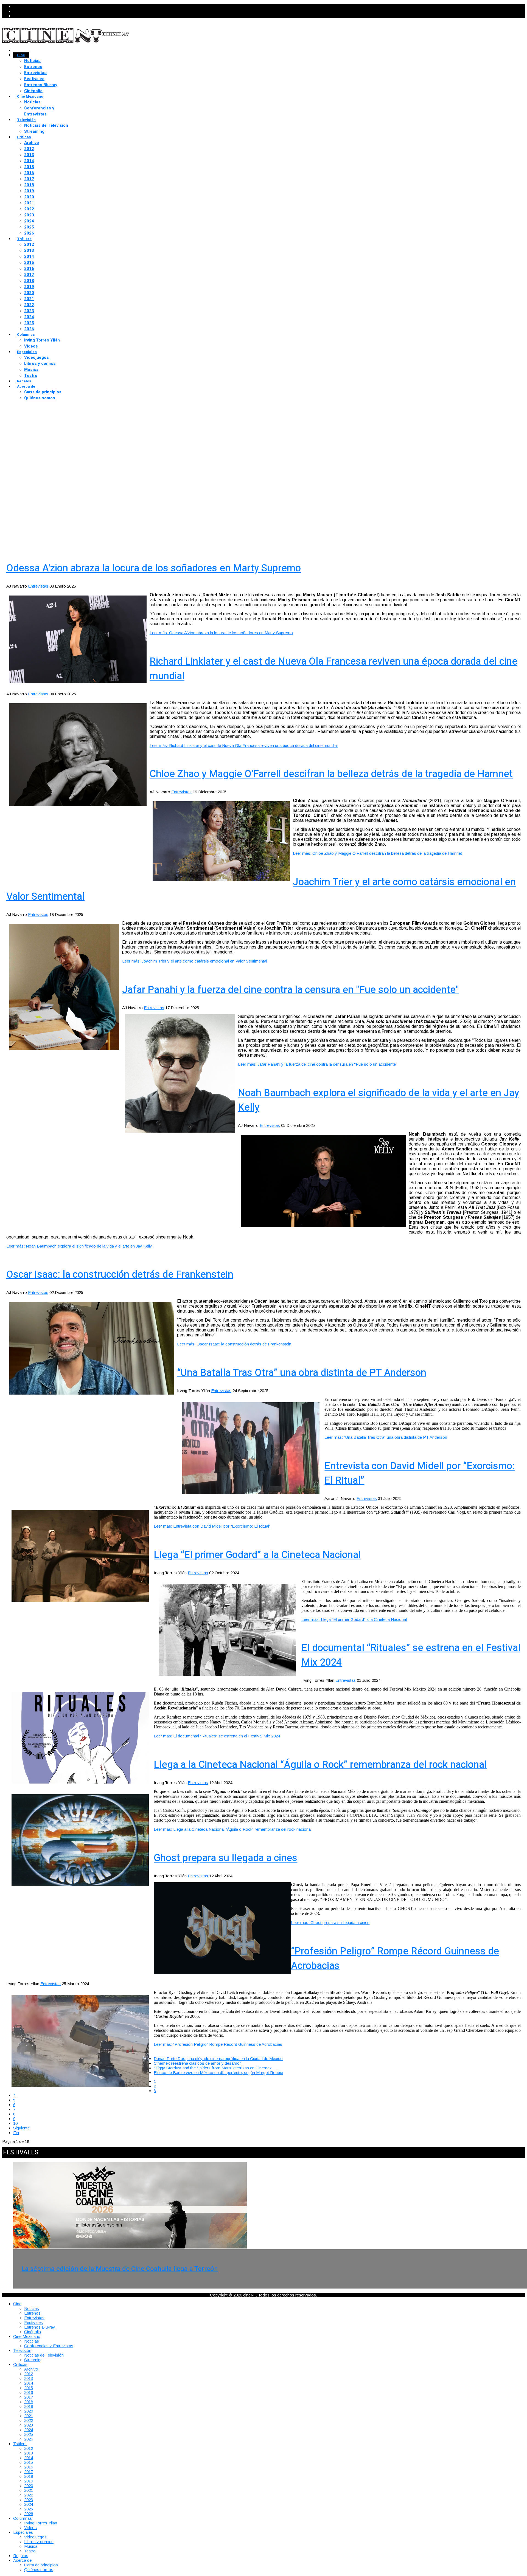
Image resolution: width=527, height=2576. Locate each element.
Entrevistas (35, 73)
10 (15, 2123)
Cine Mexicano (30, 96)
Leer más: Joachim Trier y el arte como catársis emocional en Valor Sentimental (195, 961)
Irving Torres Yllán (42, 340)
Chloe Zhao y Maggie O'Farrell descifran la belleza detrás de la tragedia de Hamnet (331, 774)
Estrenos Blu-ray (41, 85)
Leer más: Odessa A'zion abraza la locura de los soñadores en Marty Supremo (221, 633)
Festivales (34, 79)
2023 (29, 215)
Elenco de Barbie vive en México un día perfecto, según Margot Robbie (218, 2073)
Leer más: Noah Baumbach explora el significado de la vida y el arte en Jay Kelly (79, 1246)
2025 (29, 227)
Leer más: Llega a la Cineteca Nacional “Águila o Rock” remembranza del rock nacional (233, 1829)
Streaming (34, 131)
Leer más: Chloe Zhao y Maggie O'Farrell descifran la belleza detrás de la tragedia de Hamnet (377, 853)
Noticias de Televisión (46, 125)
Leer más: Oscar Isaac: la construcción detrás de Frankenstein (234, 1344)
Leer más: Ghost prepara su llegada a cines (330, 1922)
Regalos (24, 381)
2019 (29, 191)
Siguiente (21, 2128)
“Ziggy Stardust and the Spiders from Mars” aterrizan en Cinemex (213, 2068)
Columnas (26, 335)
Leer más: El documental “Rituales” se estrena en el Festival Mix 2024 (217, 1736)
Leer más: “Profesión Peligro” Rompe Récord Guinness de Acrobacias (218, 2044)
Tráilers (24, 239)
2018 (29, 185)
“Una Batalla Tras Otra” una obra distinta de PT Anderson (302, 1373)
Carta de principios (43, 392)
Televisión (26, 120)
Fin (16, 2133)
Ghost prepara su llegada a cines (225, 1858)
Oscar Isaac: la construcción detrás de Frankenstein (120, 1275)
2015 (29, 167)
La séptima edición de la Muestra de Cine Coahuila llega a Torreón (120, 2269)
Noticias (32, 61)
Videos (31, 346)
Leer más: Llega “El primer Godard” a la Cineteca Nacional (354, 1619)
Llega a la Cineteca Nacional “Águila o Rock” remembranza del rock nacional (320, 1765)
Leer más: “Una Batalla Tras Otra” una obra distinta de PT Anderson (386, 1437)
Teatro (31, 376)
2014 (29, 161)
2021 (29, 203)
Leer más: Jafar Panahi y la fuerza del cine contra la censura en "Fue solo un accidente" (318, 1064)
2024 (29, 221)
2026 (29, 233)
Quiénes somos (40, 398)
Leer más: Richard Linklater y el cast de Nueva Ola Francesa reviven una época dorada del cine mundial (244, 745)
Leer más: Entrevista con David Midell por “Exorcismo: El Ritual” (212, 1526)
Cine (21, 55)
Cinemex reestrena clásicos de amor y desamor (197, 2063)
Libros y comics (40, 363)
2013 (29, 155)
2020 (29, 197)
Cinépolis (33, 91)
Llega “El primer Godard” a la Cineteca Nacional (257, 1555)
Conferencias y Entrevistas (39, 111)
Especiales (27, 352)
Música (31, 369)
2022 (29, 209)
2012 (29, 149)
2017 (29, 179)
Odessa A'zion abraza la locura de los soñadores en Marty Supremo (154, 568)
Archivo (32, 143)
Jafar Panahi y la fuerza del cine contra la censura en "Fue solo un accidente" (291, 990)
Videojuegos (37, 357)
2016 (29, 173)
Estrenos (33, 67)
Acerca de (26, 386)
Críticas (24, 137)
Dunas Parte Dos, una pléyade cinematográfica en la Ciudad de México (218, 2059)
